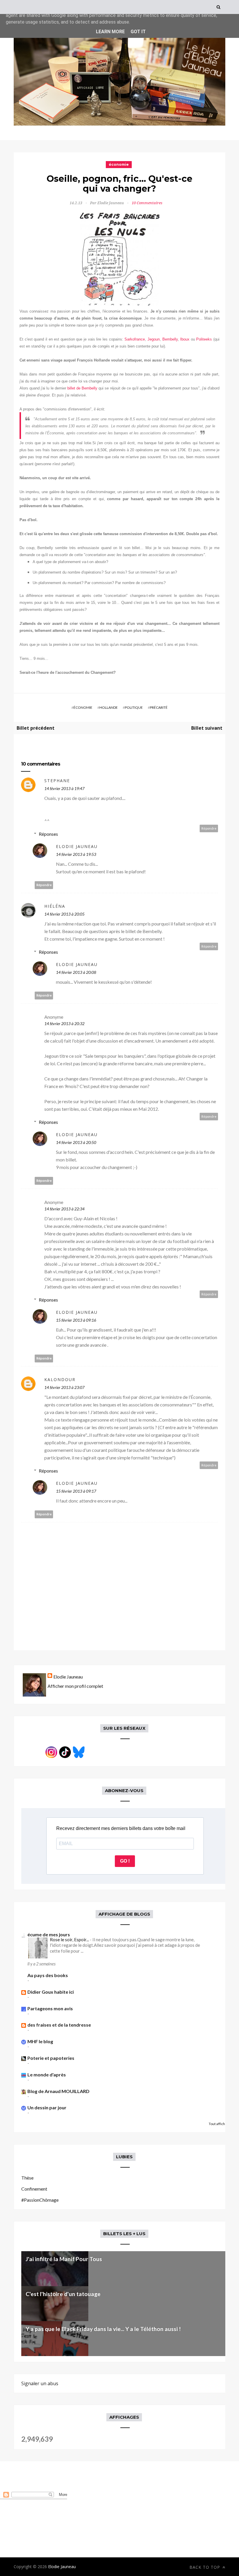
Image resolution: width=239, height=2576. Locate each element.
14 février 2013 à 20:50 (76, 1142)
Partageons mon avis (50, 2008)
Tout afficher (219, 2124)
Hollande (109, 707)
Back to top (205, 2567)
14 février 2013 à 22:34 (64, 1209)
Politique (134, 707)
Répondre (209, 828)
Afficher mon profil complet (75, 1686)
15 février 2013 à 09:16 (76, 1320)
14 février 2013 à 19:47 (64, 788)
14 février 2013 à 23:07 (64, 1387)
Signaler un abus (40, 2383)
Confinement (34, 2189)
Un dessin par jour (47, 2107)
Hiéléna (55, 906)
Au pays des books (48, 1975)
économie (119, 164)
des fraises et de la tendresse (59, 2025)
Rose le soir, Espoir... (70, 1940)
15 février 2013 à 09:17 (76, 1491)
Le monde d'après (47, 2075)
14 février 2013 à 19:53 (76, 854)
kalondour (60, 1379)
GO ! (125, 1861)
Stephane (57, 781)
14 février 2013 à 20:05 (64, 914)
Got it (138, 32)
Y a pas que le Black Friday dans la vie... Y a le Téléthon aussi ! (103, 2329)
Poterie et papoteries (51, 2058)
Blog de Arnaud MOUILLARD (58, 2091)
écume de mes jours (49, 1934)
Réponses (48, 834)
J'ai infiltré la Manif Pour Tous (64, 2259)
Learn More (110, 32)
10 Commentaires (147, 203)
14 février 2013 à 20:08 (76, 972)
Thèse (27, 2178)
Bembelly (170, 339)
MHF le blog (40, 2041)
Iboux (185, 339)
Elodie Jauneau (77, 846)
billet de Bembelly (82, 388)
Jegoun (154, 339)
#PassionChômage (40, 2200)
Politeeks (204, 339)
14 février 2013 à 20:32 (64, 1023)
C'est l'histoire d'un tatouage (63, 2294)
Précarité (159, 707)
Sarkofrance (135, 339)
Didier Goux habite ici (51, 1992)
